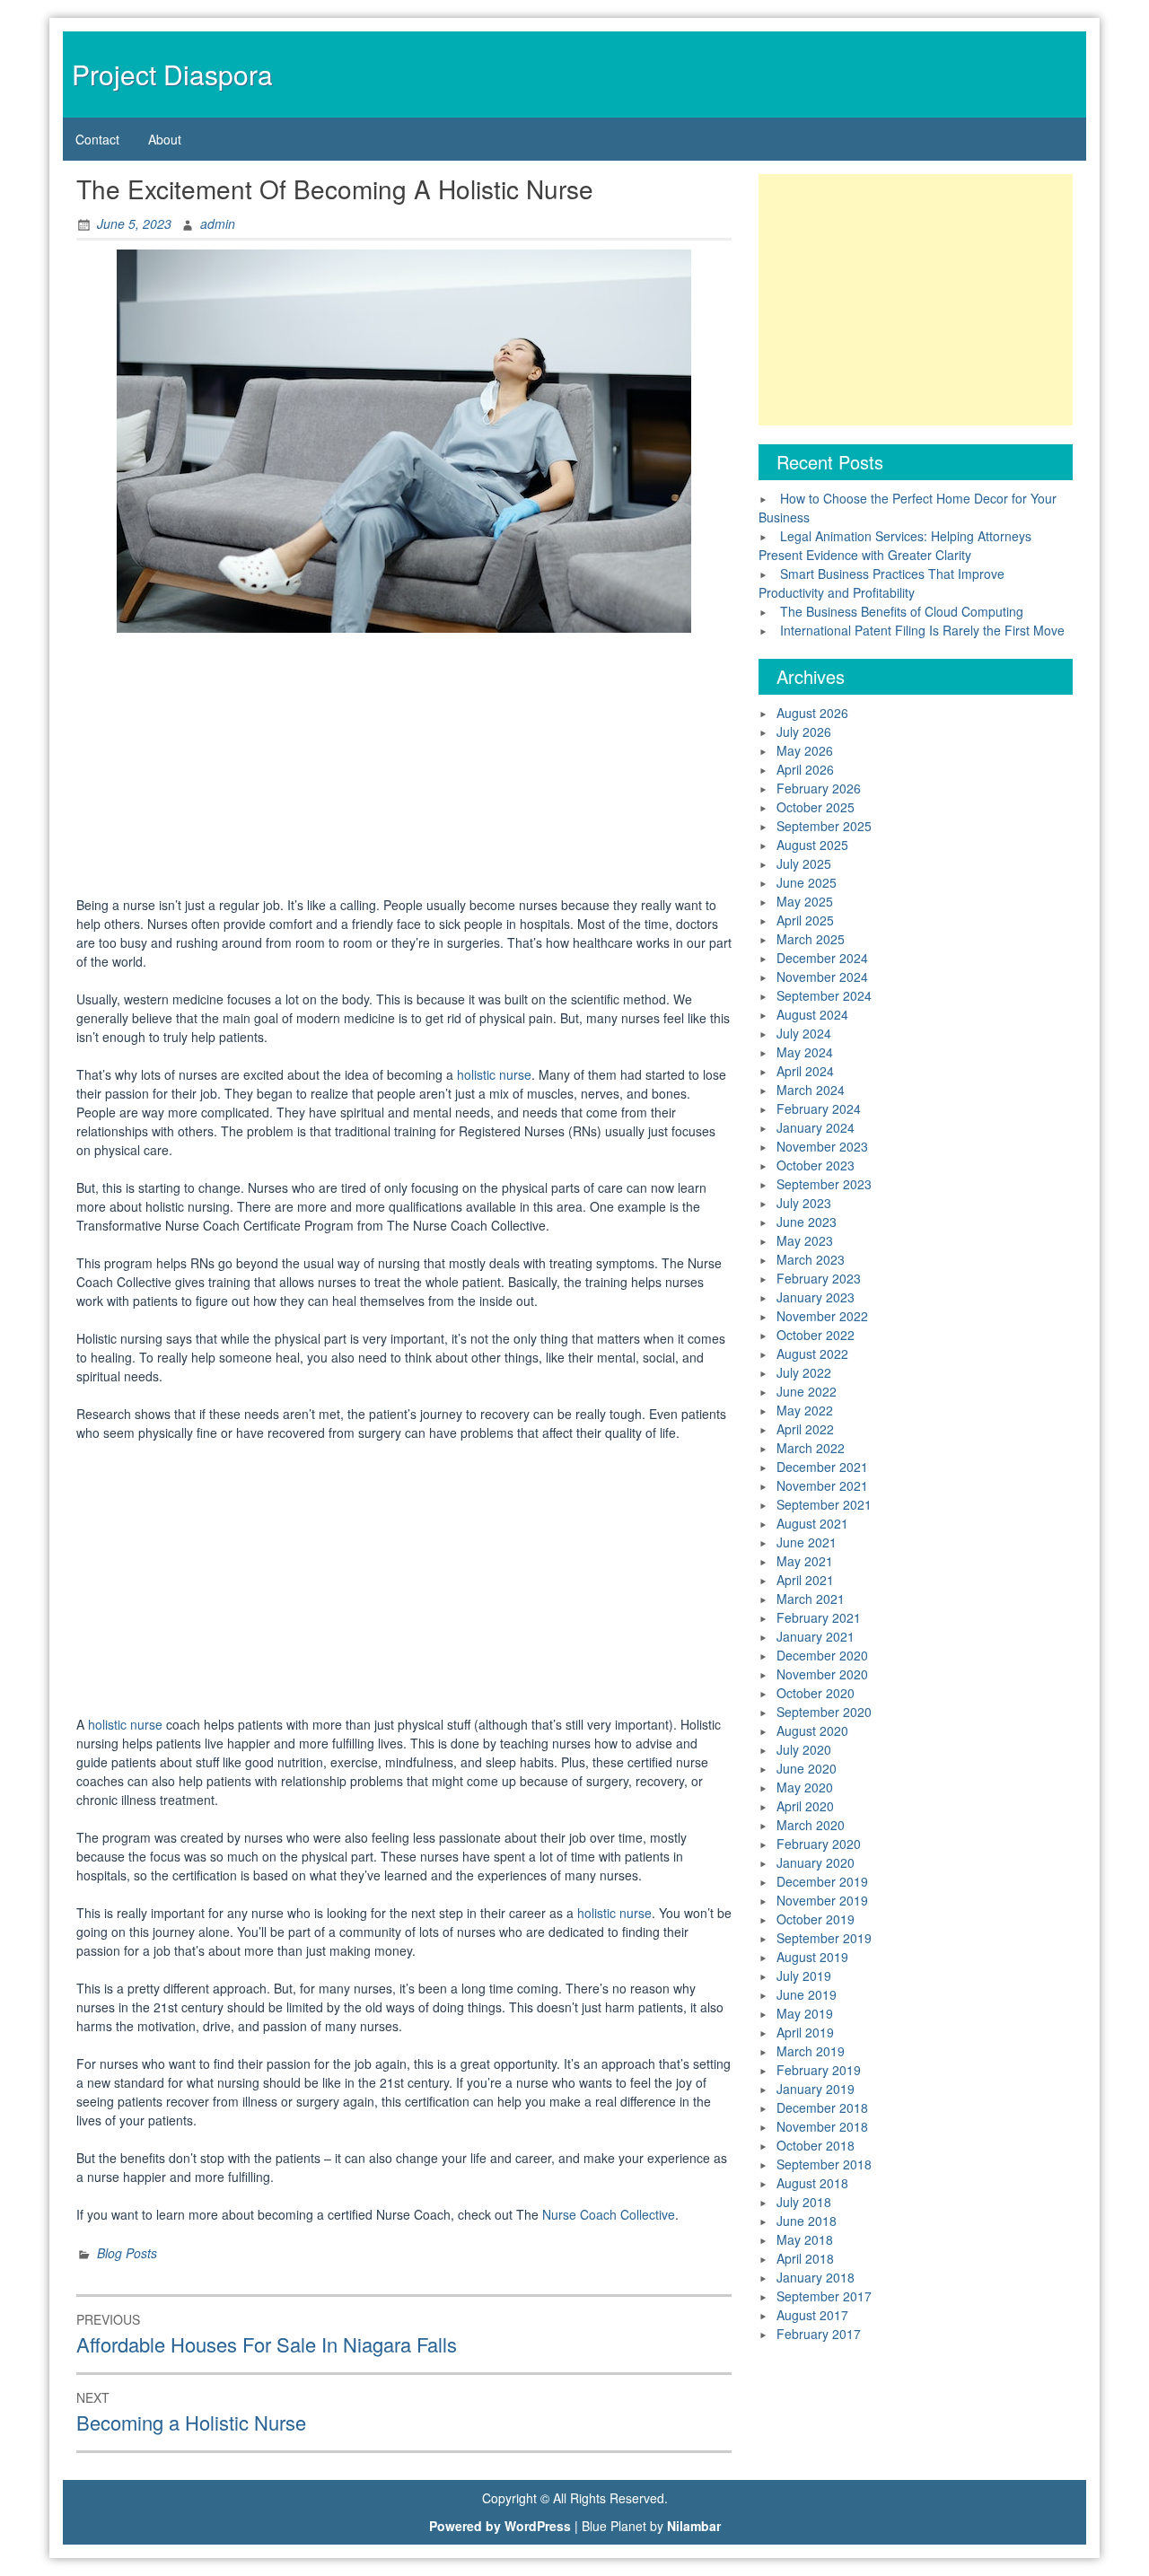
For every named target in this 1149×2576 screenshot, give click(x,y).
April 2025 (805, 920)
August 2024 (812, 1014)
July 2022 (804, 1372)
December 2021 (822, 1467)
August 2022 (812, 1354)
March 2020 (811, 1825)
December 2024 (822, 958)
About (165, 139)
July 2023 (804, 1203)
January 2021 (816, 1636)
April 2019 (805, 2032)
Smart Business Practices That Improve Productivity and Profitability (881, 583)
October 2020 (816, 1693)
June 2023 (807, 1222)
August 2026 (812, 713)
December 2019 (822, 1881)
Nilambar (694, 2526)
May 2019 (805, 2013)
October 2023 (816, 1165)
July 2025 (804, 863)
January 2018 (816, 2277)
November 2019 (822, 1900)
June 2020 (807, 1768)
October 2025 (816, 807)
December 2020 (822, 1655)
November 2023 (822, 1146)
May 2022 (805, 1410)
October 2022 (816, 1335)
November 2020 (822, 1674)
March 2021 (811, 1599)
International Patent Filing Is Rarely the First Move (922, 630)
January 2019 (816, 2089)
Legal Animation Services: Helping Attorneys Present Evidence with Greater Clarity (895, 545)
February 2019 (819, 2070)
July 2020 (804, 1749)
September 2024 (824, 995)
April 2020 (805, 1806)
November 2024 (822, 977)
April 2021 (805, 1580)
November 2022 (822, 1316)
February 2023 (819, 1278)
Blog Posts (127, 2253)
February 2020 (819, 1844)
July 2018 (804, 2202)
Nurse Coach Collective (609, 2214)
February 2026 (819, 788)
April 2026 (805, 769)
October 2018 (816, 2145)
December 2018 (822, 2107)
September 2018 (824, 2164)
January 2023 (816, 1297)
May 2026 (805, 750)
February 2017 (819, 2334)
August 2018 (812, 2183)
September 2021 (824, 1504)
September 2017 (824, 2296)
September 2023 (824, 1184)
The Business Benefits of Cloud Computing (902, 611)
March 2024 (811, 1090)
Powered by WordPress (500, 2526)
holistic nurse (494, 1074)
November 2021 (822, 1485)
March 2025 (811, 939)
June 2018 (807, 2221)
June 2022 (807, 1391)
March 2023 (811, 1259)
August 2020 (812, 1730)
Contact (97, 139)
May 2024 (805, 1052)
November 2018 (822, 2126)
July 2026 (804, 732)
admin (218, 223)
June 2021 (807, 1542)
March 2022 (811, 1448)
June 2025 (807, 882)
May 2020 (805, 1787)
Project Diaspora (172, 74)
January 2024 (816, 1127)
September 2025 (824, 826)
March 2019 (811, 2051)
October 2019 (816, 1919)
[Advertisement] (404, 767)
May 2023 (805, 1240)
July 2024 (804, 1033)
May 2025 (805, 901)
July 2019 (804, 1976)
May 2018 (805, 2239)
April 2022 (805, 1429)
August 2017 (812, 2315)
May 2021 (805, 1561)
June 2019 (807, 1994)
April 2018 (805, 2258)
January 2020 (816, 1862)
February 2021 (819, 1617)
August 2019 (812, 1957)
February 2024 (819, 1108)
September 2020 (824, 1712)
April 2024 (805, 1071)
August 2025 (812, 845)
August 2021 (812, 1523)
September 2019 (824, 1938)
